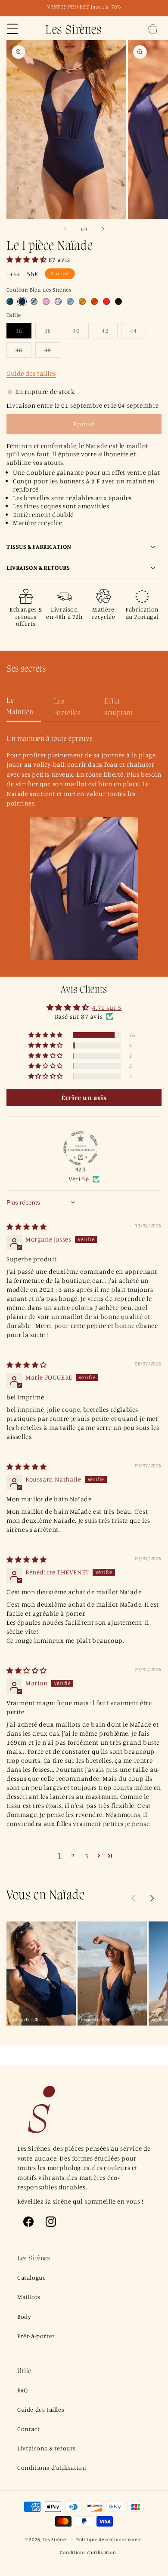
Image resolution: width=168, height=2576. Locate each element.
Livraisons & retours (47, 2448)
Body (24, 2316)
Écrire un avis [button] (84, 1097)
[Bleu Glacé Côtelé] (70, 301)
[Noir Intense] (118, 301)
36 (23, 332)
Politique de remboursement (109, 2539)
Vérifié (79, 1179)
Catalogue (31, 2277)
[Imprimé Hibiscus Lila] (58, 301)
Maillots (29, 2297)
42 (110, 332)
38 (52, 332)
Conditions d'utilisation (52, 2467)
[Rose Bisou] (46, 301)
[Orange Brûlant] (94, 301)
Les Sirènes (56, 2539)
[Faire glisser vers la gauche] (65, 229)
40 (81, 332)
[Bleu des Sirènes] (22, 301)
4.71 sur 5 (107, 1007)
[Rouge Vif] (106, 301)
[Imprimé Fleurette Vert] (34, 301)
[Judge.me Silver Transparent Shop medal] (81, 1148)
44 (138, 332)
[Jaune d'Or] (82, 301)
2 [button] (73, 1856)
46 (23, 352)
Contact (28, 2429)
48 (52, 352)
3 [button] (87, 1856)
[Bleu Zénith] (10, 301)
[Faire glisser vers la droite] (103, 229)
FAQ (23, 2390)
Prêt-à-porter (36, 2336)
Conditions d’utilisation (88, 2552)
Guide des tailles (31, 373)
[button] (12, 29)
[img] (27, 1227)
